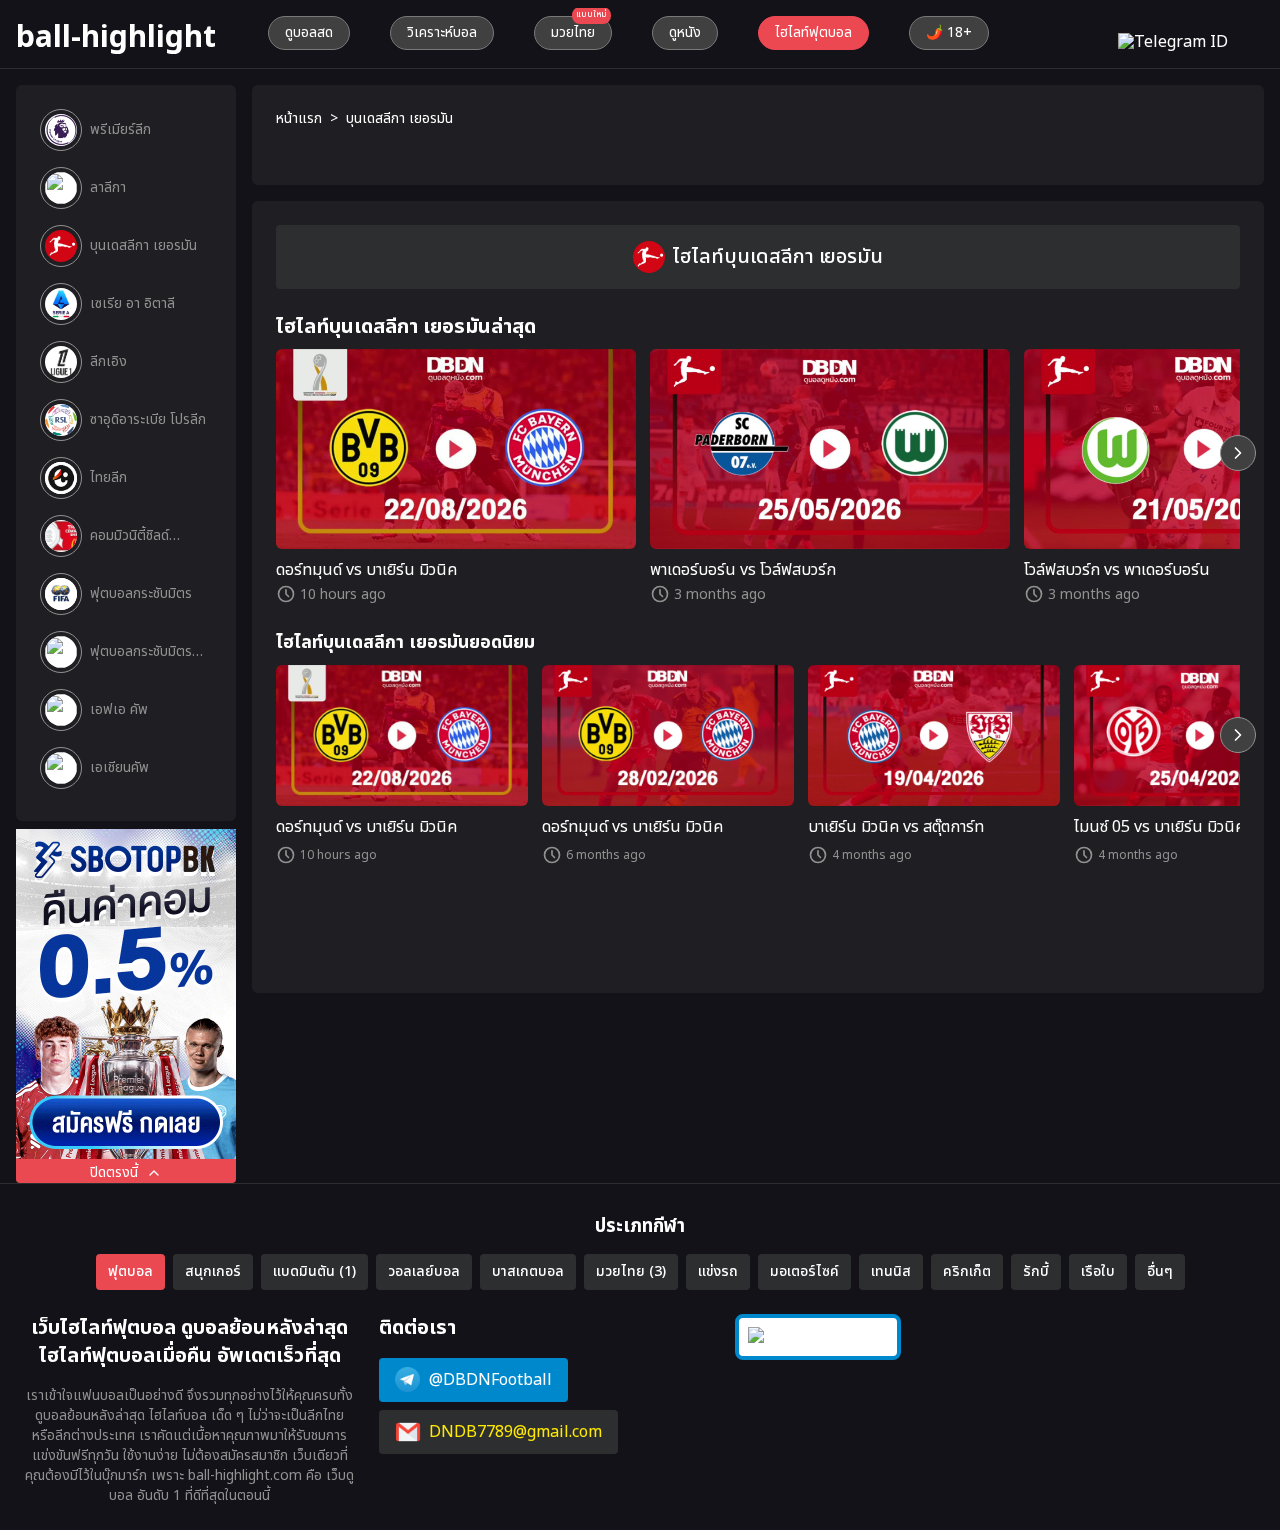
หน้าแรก (299, 119)
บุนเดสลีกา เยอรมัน (399, 119)
